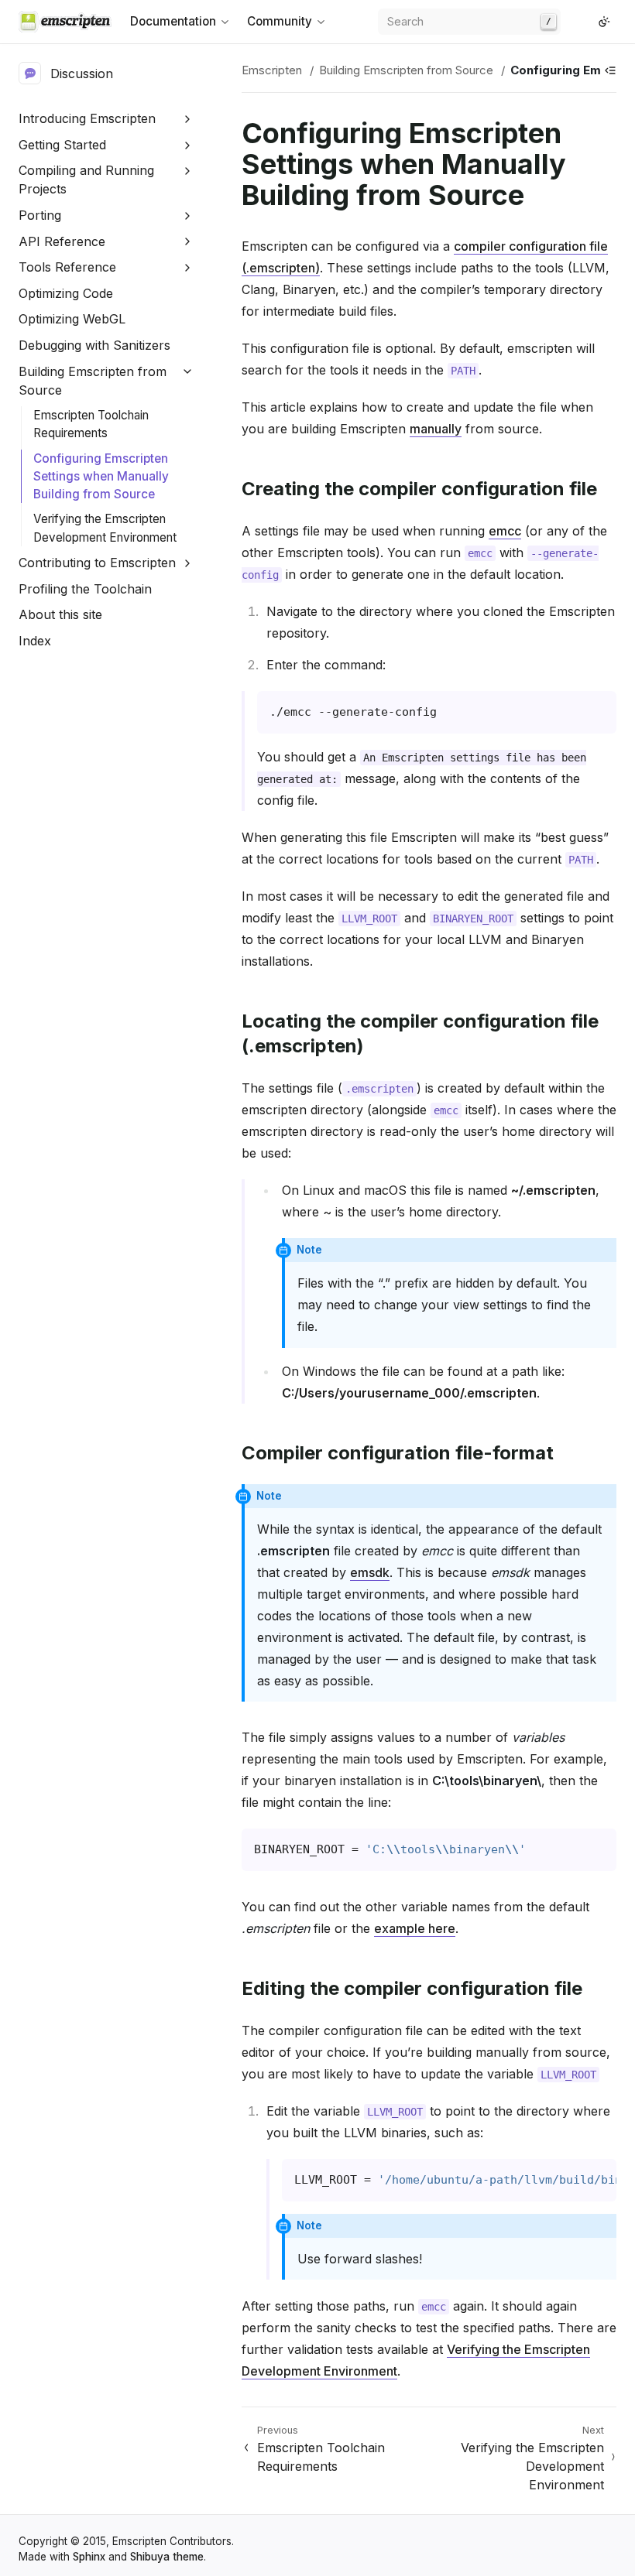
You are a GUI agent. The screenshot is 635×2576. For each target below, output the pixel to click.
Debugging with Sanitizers (94, 345)
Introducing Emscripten (87, 118)
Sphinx (89, 2557)
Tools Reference (67, 267)
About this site (60, 614)
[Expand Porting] (188, 216)
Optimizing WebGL (72, 319)
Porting (40, 215)
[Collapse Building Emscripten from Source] (188, 372)
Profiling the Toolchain (85, 589)
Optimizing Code (66, 293)
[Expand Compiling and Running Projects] (188, 171)
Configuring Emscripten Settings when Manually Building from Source (101, 476)
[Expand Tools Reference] (188, 267)
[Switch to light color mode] (604, 22)
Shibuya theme (167, 2557)
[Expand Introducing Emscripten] (188, 119)
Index (35, 641)
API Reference (62, 241)
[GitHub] (573, 22)
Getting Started (62, 145)
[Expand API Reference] (188, 242)
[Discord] (585, 22)
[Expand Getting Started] (188, 145)
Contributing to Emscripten (97, 563)
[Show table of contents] (610, 70)
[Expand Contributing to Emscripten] (188, 563)
